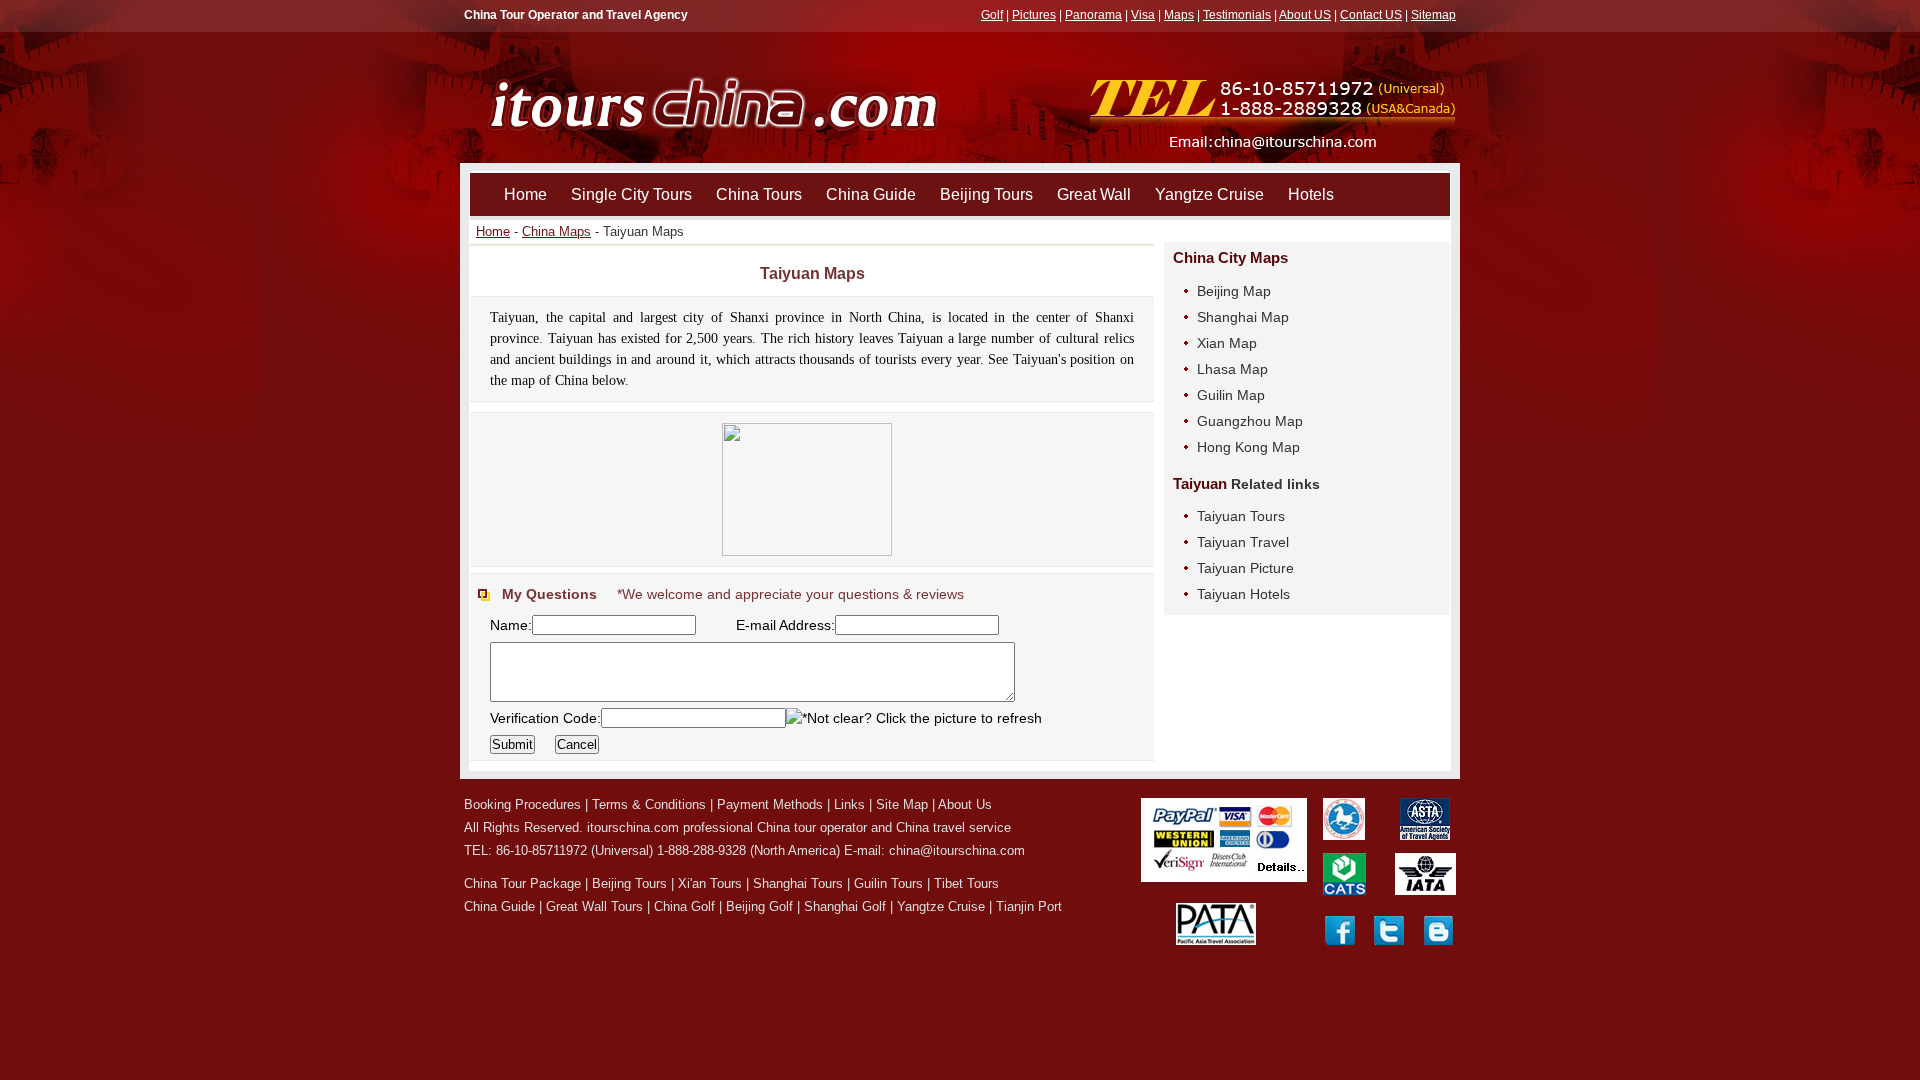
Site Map (902, 804)
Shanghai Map (1243, 317)
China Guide (871, 194)
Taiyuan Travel (1243, 542)
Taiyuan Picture (1245, 568)
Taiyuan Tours (1241, 516)
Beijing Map (1234, 291)
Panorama (1093, 15)
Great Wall (1094, 194)
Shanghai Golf (845, 906)
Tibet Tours (966, 883)
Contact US (1371, 15)
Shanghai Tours (798, 883)
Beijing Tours (986, 194)
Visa (1143, 15)
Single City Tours (631, 194)
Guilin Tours (888, 883)
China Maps (556, 231)
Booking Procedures (522, 804)
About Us (965, 804)
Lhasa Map (1232, 369)
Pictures (1034, 15)
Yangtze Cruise (1209, 194)
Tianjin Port (1029, 906)
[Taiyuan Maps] (812, 433)
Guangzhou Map (1250, 421)
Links (849, 804)
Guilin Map (1231, 395)
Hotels (1311, 194)
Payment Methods (770, 804)
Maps (1179, 15)
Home (525, 194)
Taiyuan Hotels (1243, 594)
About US (1305, 15)
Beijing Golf (759, 906)
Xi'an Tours (710, 883)
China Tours (759, 194)
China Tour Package (522, 883)
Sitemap (1433, 15)
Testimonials (1237, 15)
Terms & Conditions (649, 804)
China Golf (684, 906)
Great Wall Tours (594, 906)
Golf (992, 15)
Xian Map (1227, 343)
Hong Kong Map (1248, 447)
